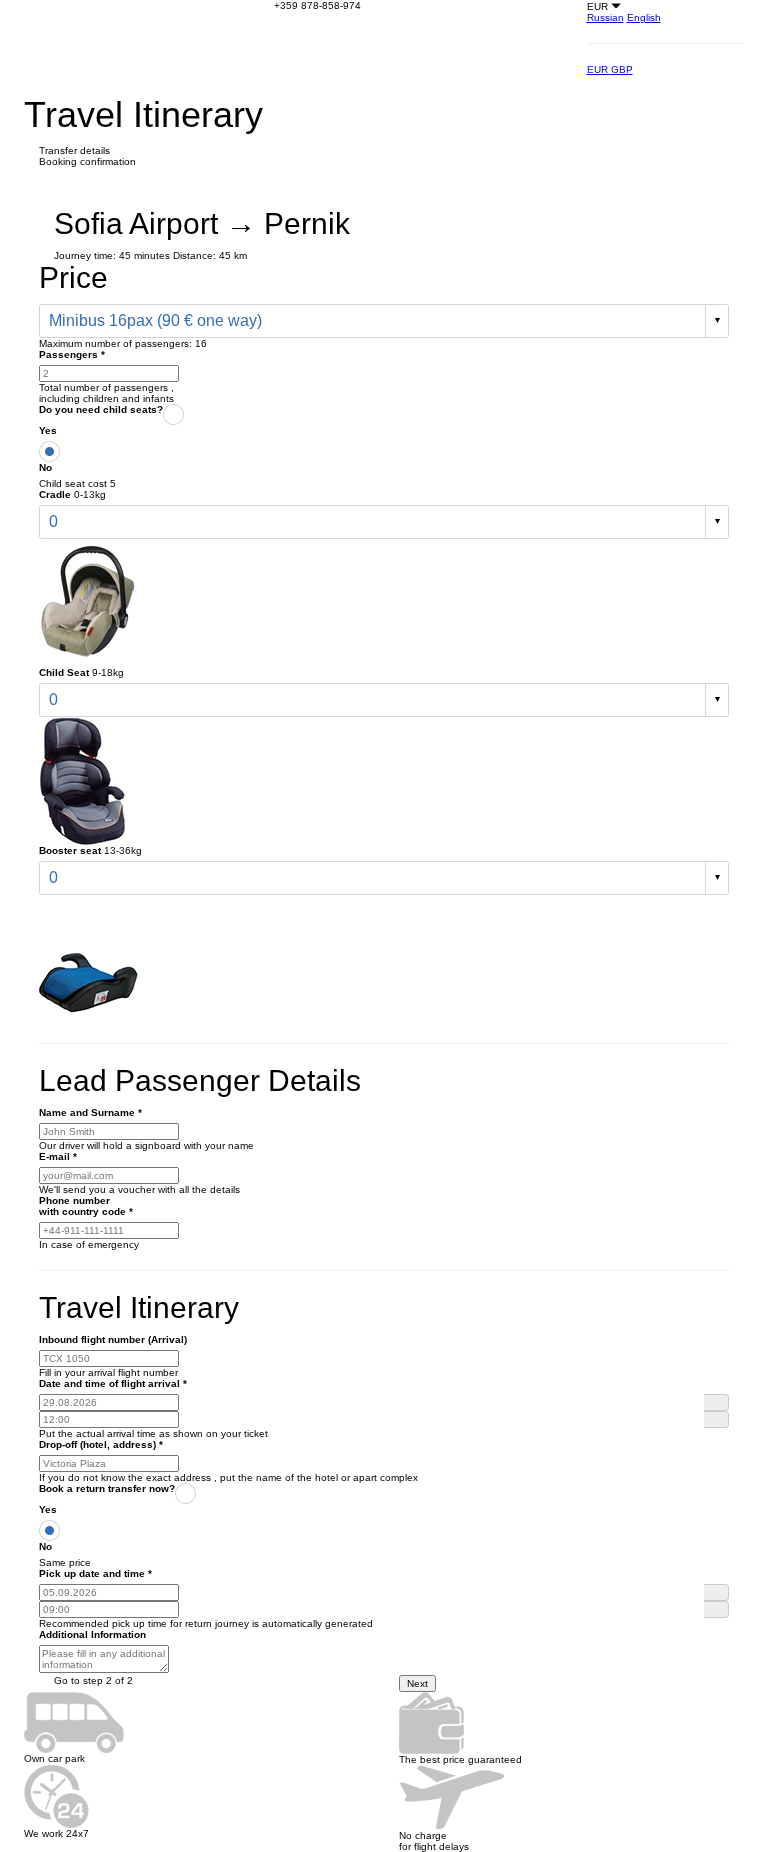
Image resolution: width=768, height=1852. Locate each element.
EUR (599, 69)
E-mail (58, 1156)
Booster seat (70, 850)
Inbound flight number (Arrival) (113, 1339)
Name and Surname (90, 1112)
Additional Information (92, 1634)
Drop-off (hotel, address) (101, 1444)
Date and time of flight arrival (113, 1383)
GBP (622, 69)
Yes (48, 430)
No (45, 467)
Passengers (72, 354)
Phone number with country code (86, 1206)
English (644, 17)
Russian (605, 17)
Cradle (55, 494)
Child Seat (64, 672)
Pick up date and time (95, 1573)
